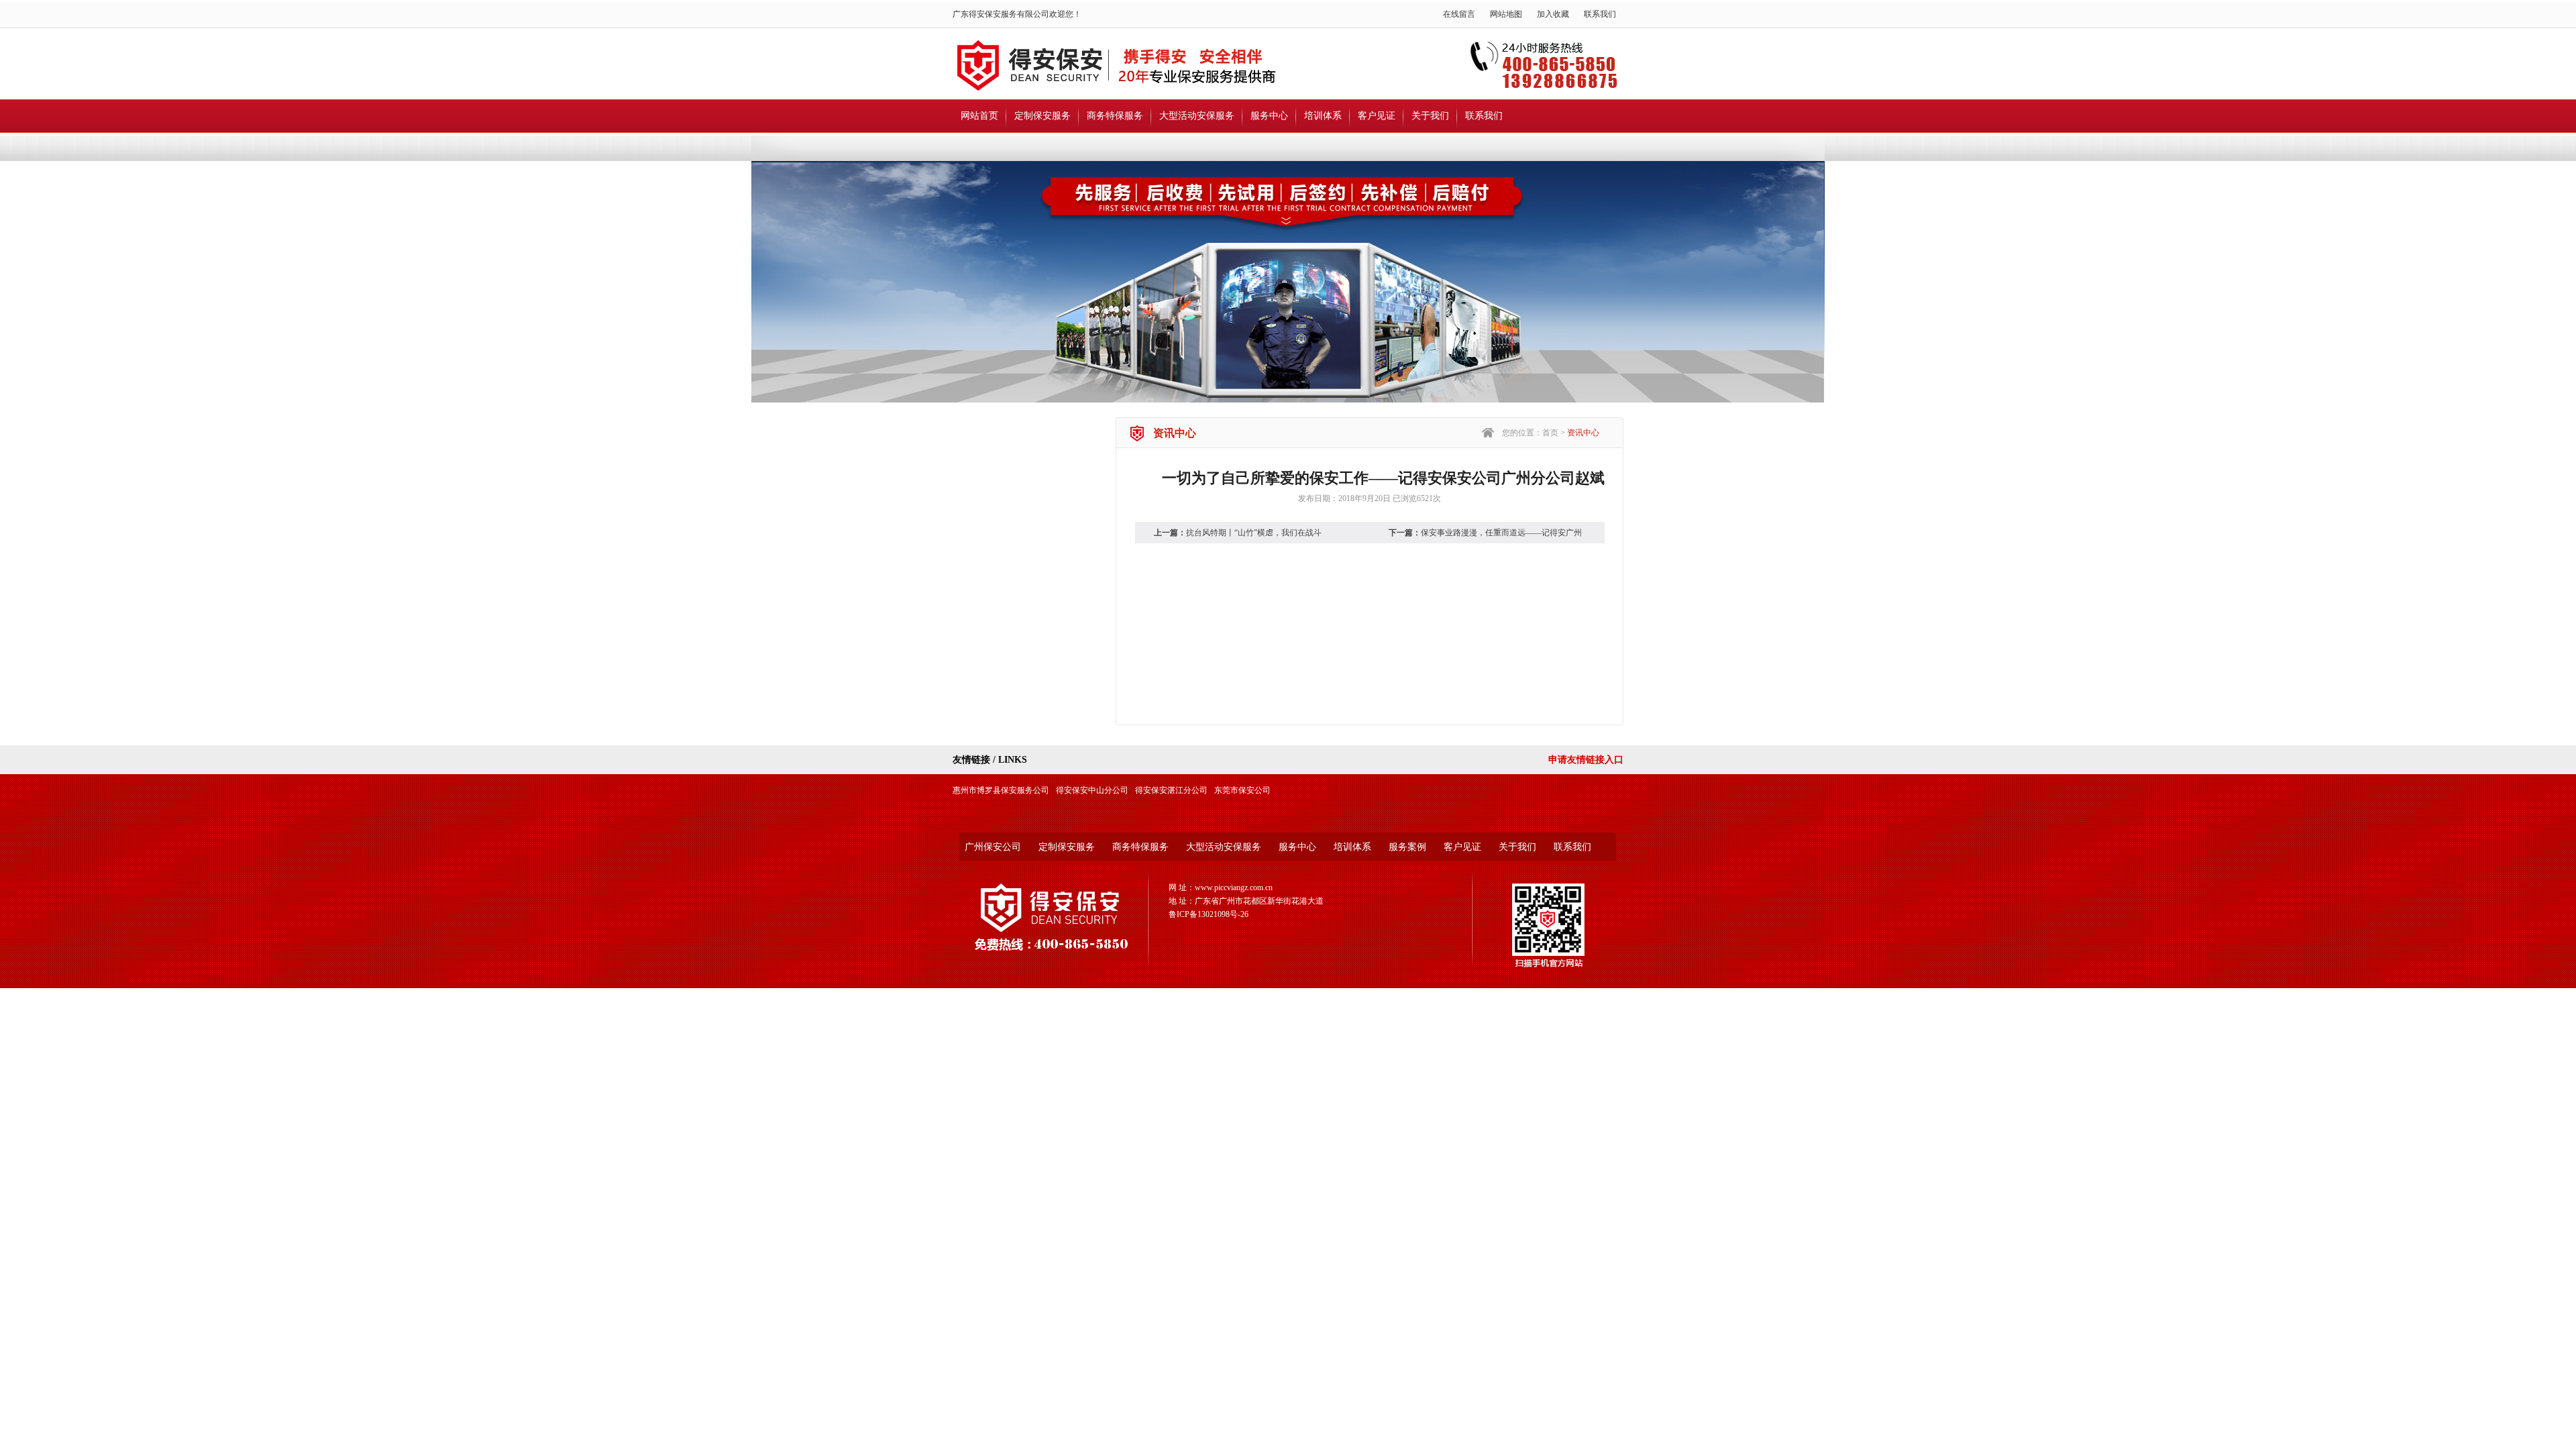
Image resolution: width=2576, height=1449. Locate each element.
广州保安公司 (993, 847)
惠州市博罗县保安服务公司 (1001, 790)
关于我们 (1430, 116)
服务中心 (1269, 116)
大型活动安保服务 (1197, 116)
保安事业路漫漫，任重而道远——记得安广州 (1501, 533)
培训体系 (1323, 116)
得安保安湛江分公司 (1171, 790)
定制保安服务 (1042, 116)
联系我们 (1600, 14)
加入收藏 (1553, 14)
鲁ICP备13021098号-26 (1209, 914)
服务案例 (1407, 847)
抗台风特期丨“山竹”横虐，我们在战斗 (1254, 533)
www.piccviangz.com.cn (1234, 888)
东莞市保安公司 (1242, 790)
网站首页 (979, 116)
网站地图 (1506, 14)
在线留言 (1459, 14)
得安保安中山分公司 (1092, 790)
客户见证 (1377, 116)
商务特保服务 (1115, 116)
